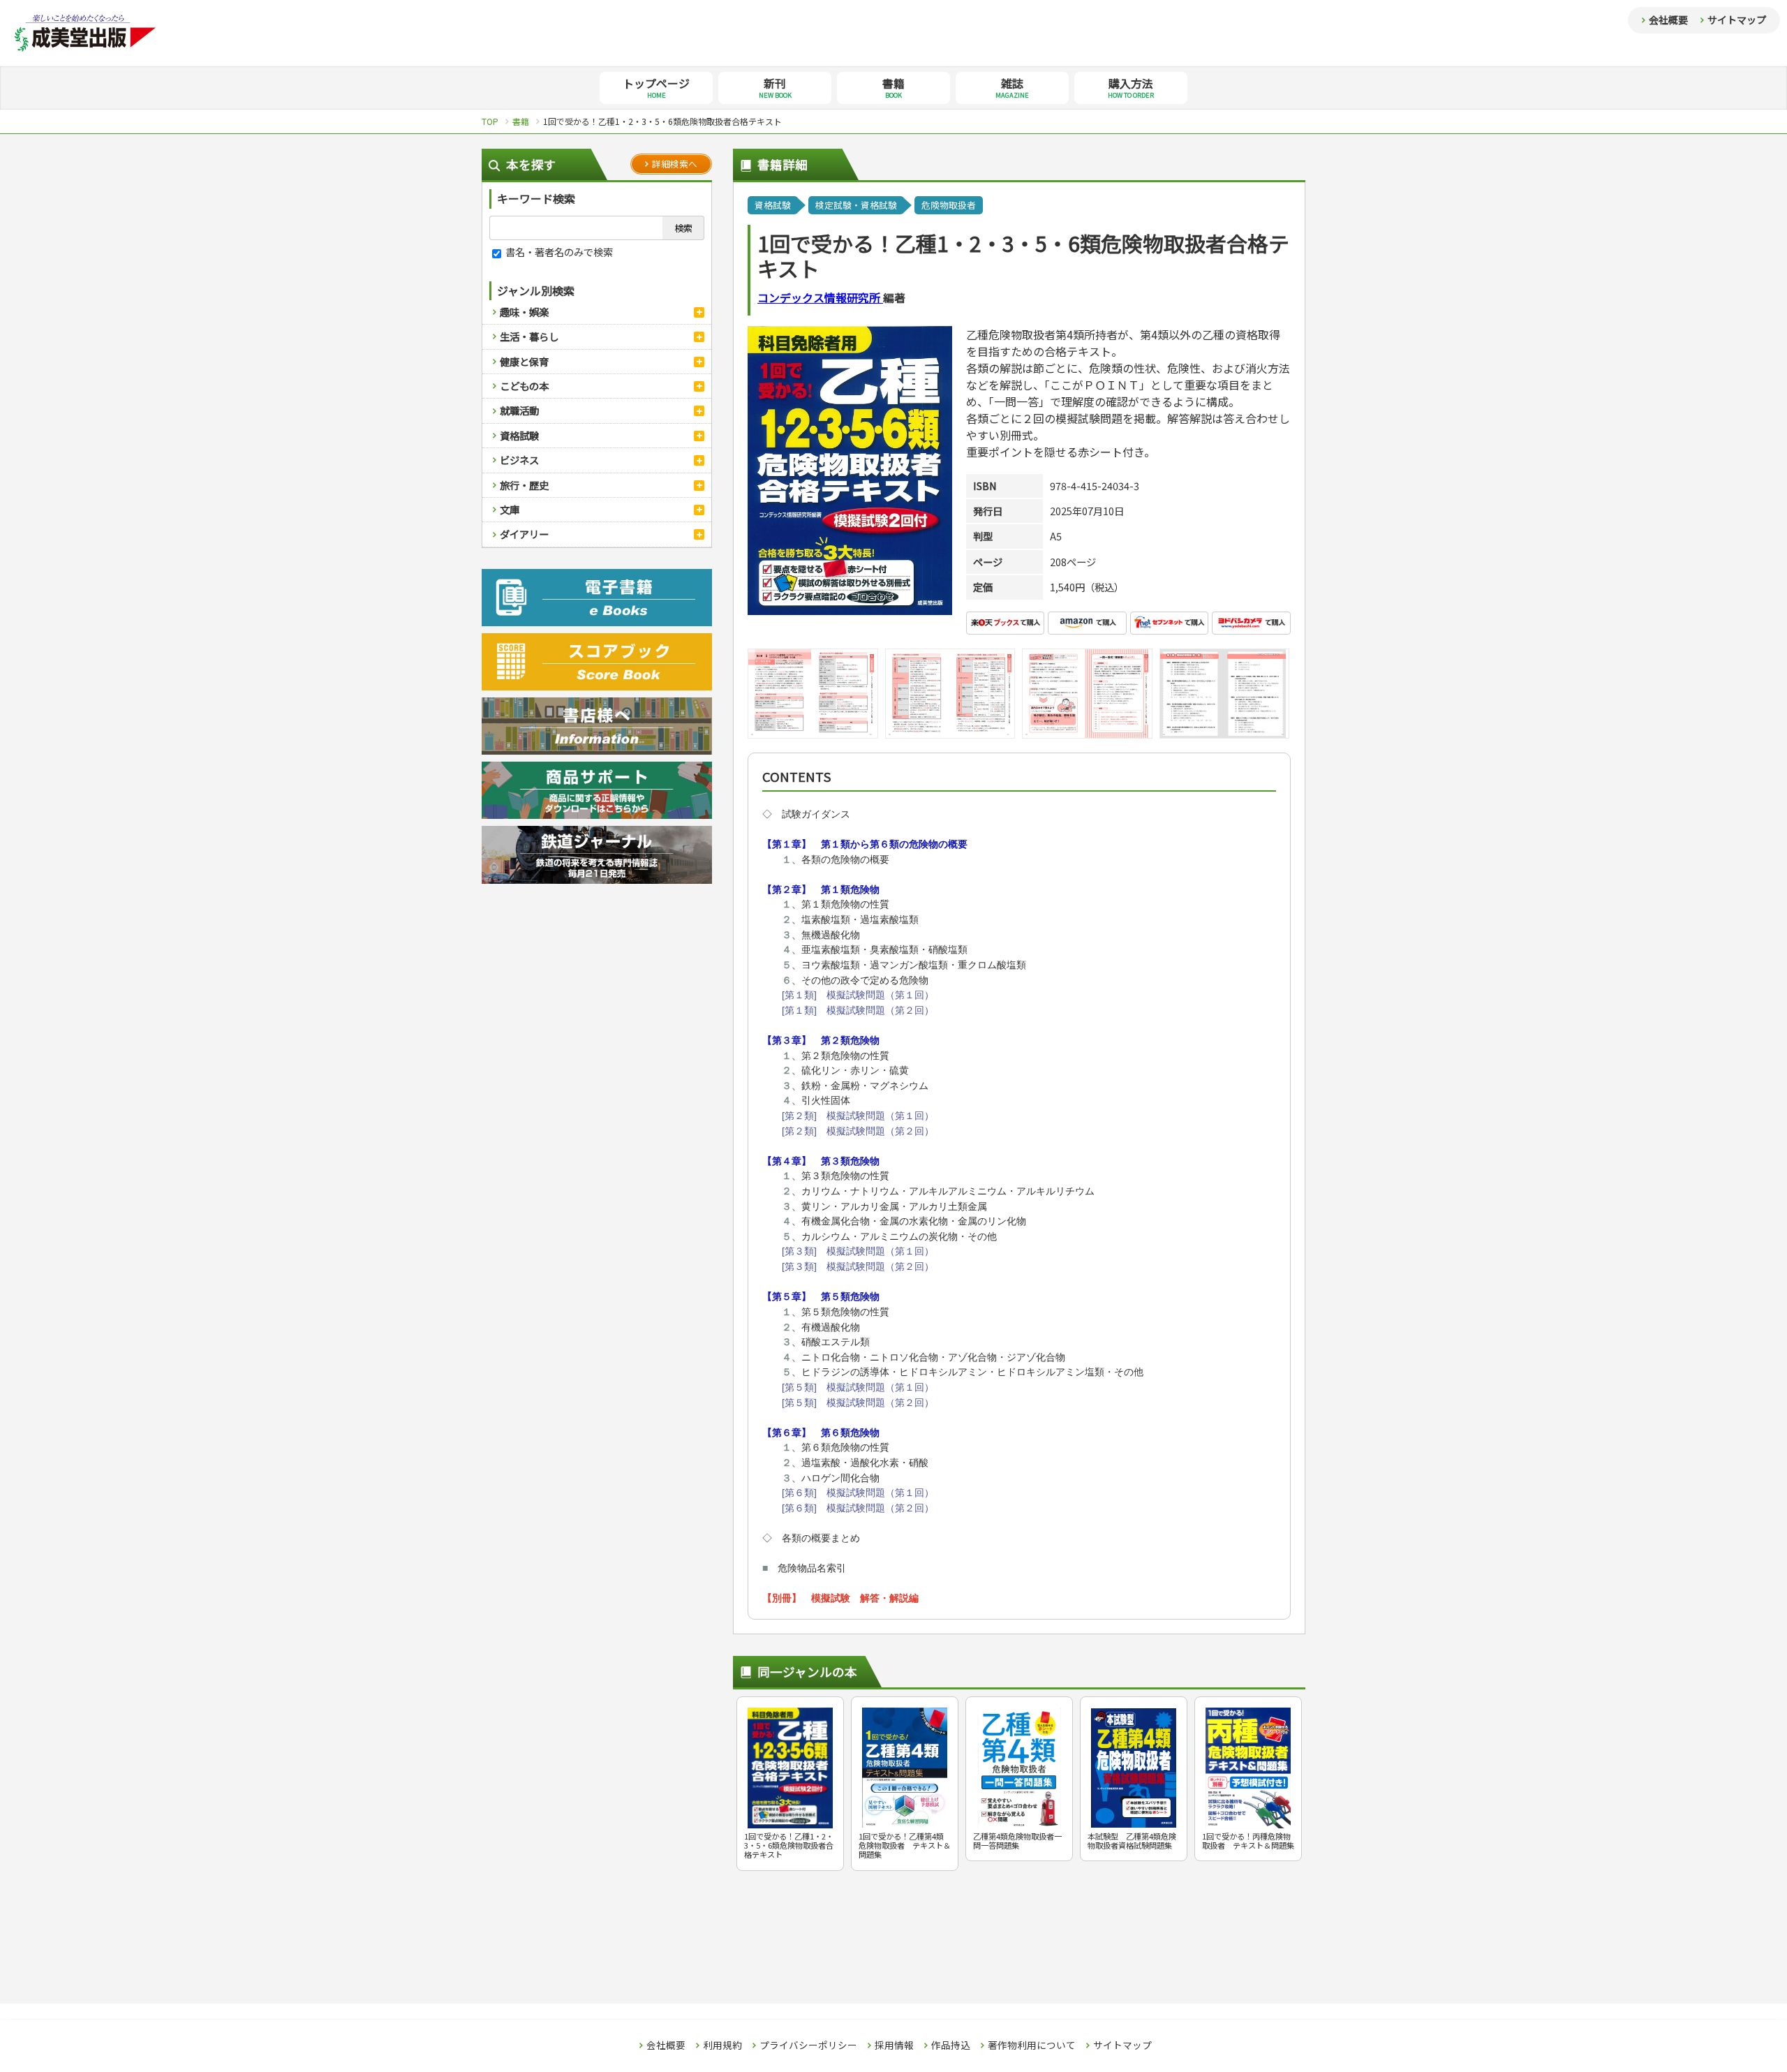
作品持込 (951, 2045)
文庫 (510, 509)
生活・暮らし (529, 336)
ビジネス (519, 460)
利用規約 (722, 2045)
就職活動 (519, 410)
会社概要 (1668, 20)
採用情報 (894, 2045)
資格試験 (519, 435)
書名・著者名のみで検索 (558, 252)
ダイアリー (524, 534)
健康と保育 (524, 361)
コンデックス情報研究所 (820, 297)
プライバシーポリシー (808, 2045)
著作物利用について (1032, 2045)
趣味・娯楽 (524, 312)
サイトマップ (1737, 20)
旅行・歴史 (524, 485)
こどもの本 (524, 386)
